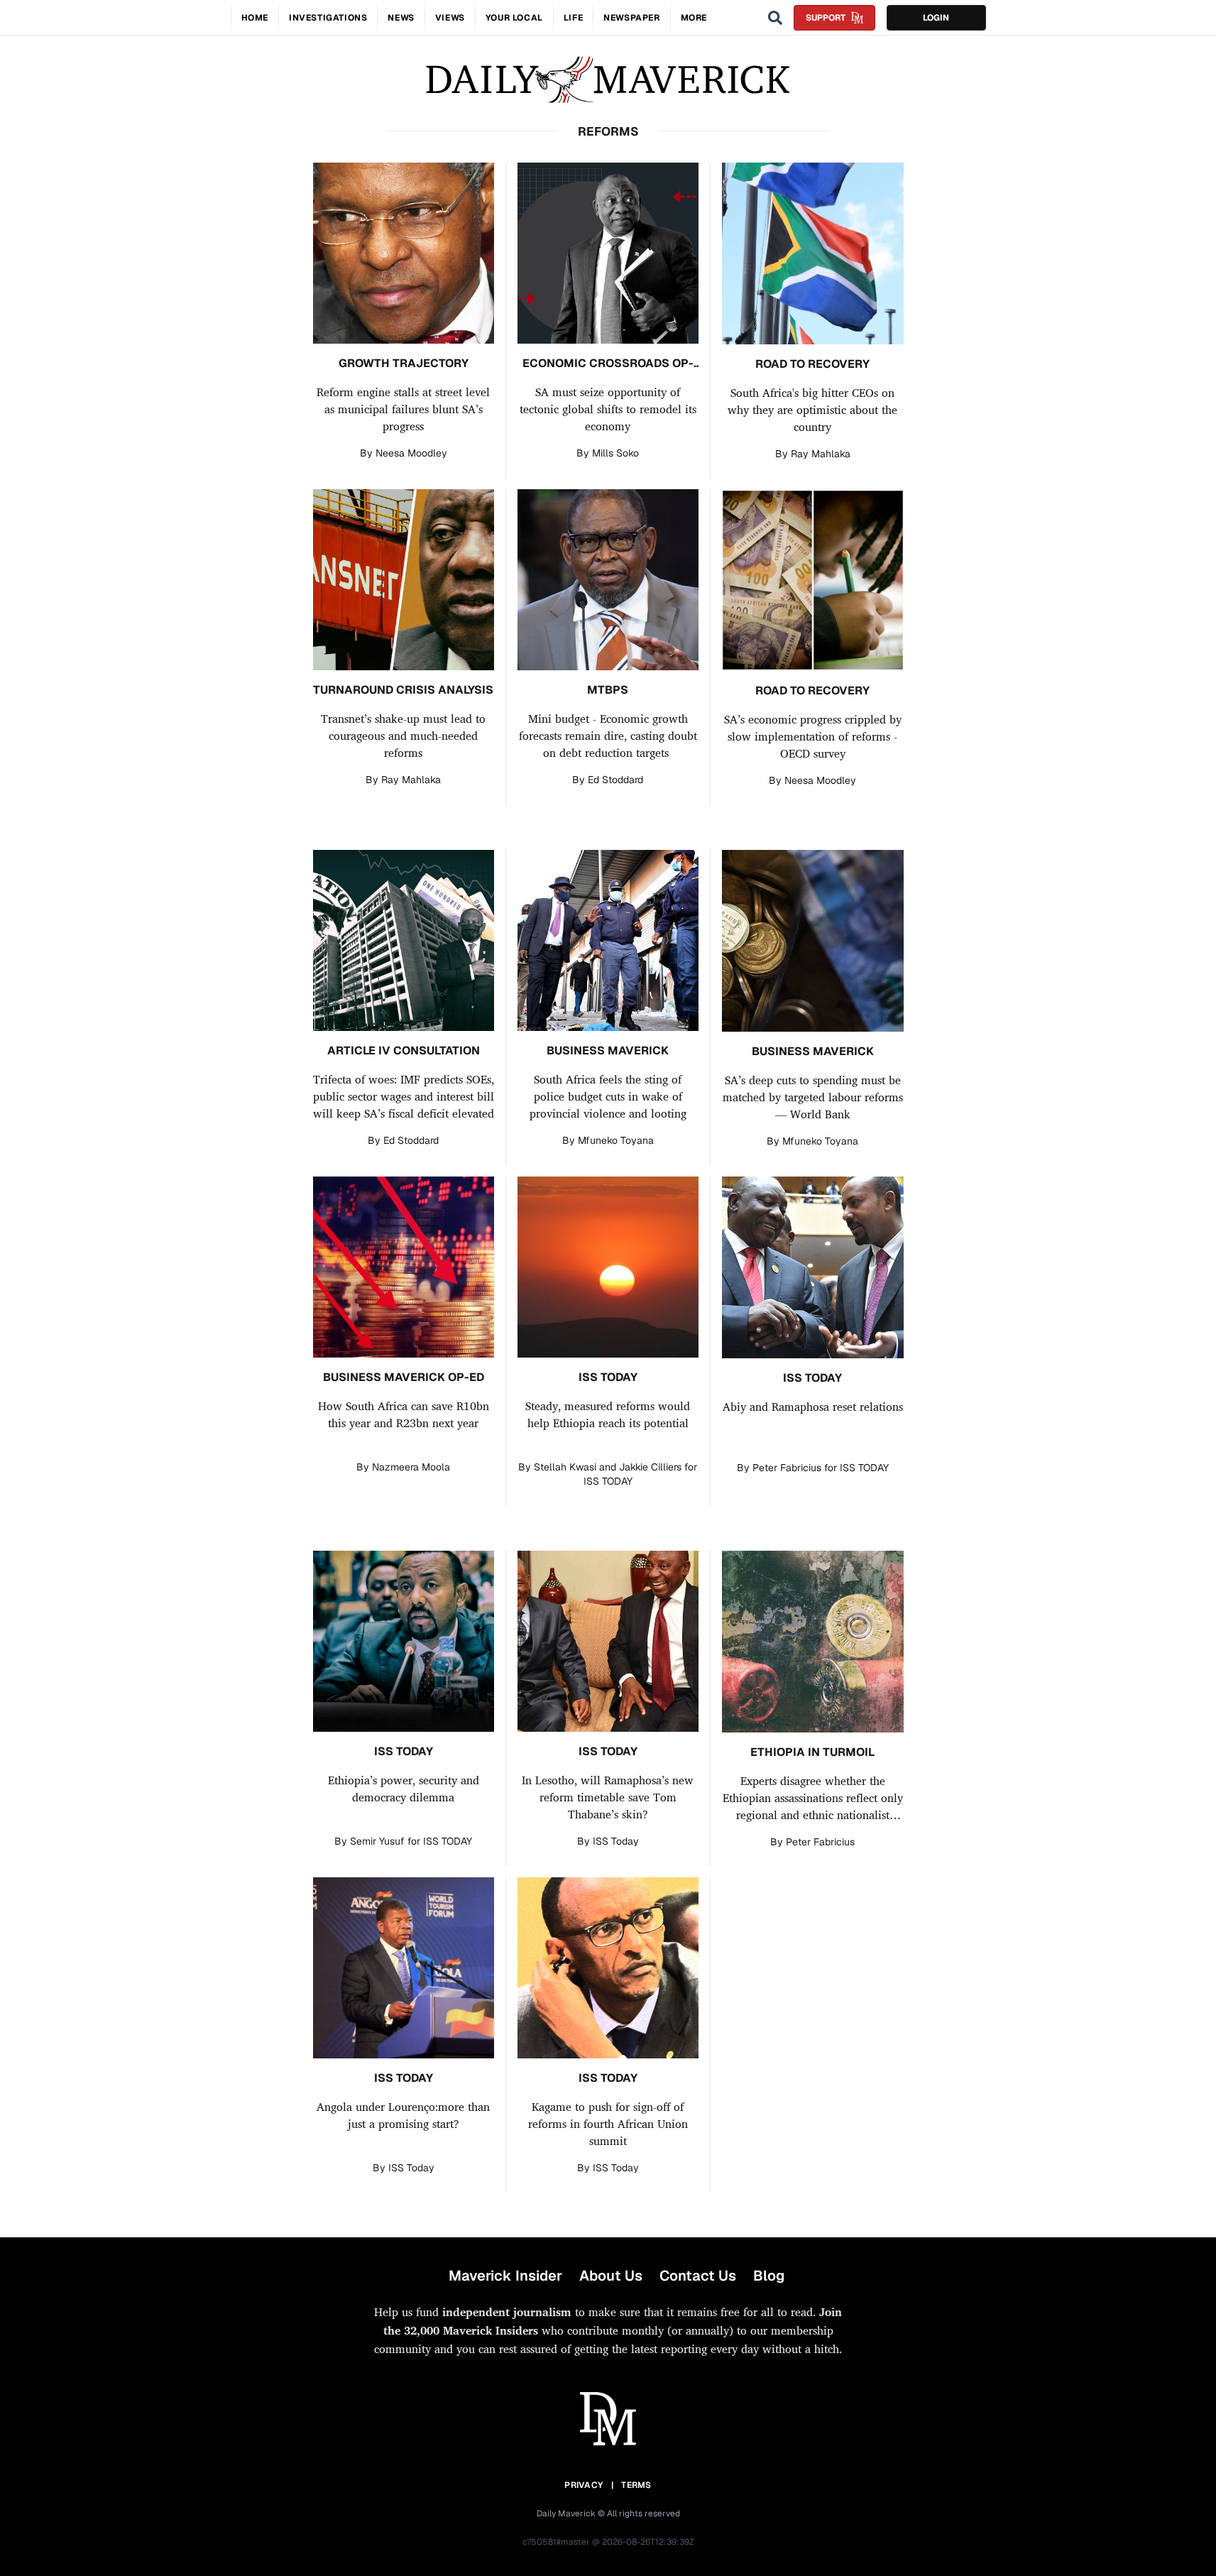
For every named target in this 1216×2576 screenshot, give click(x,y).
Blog (769, 2276)
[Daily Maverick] (608, 80)
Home (255, 18)
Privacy (584, 2485)
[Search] (775, 18)
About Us (611, 2276)
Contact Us (698, 2276)
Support (826, 18)
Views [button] (450, 18)
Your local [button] (514, 18)
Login (936, 18)
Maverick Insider (505, 2276)
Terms (636, 2485)
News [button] (401, 18)
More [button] (694, 18)
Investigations (328, 18)
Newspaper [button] (631, 18)
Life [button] (573, 18)
